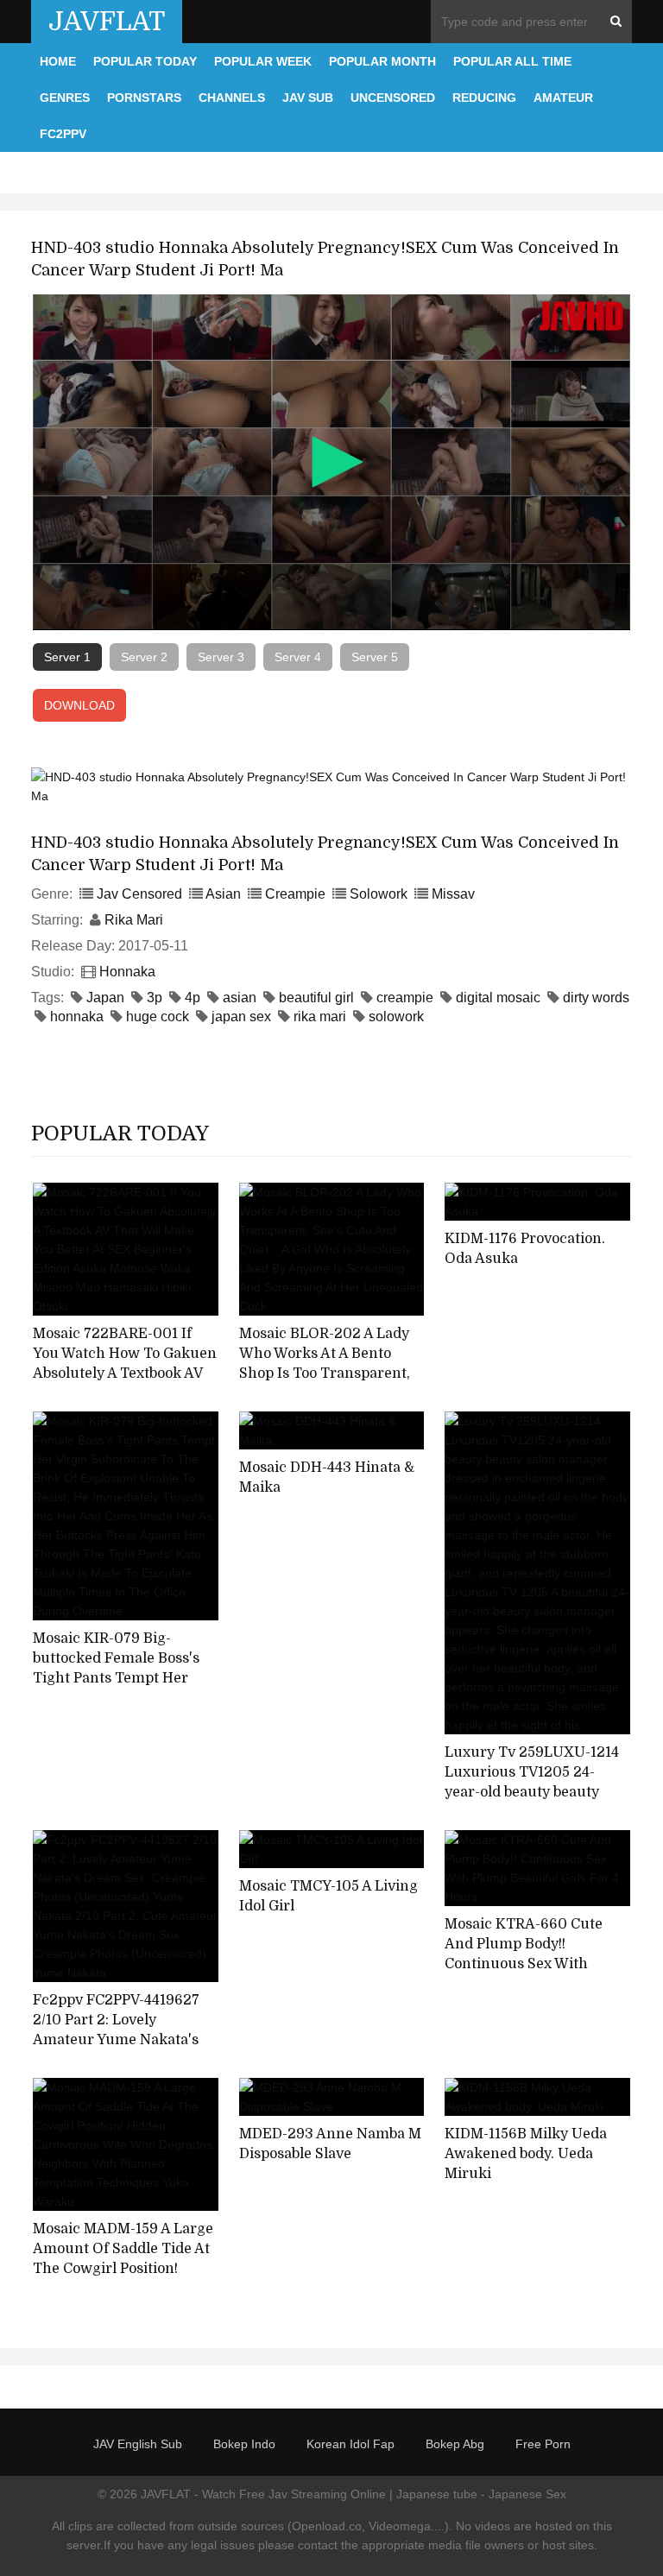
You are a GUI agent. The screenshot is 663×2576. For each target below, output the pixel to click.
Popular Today (145, 61)
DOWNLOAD (79, 705)
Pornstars (144, 98)
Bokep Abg (455, 2444)
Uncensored (393, 98)
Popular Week (263, 61)
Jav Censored (139, 894)
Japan (105, 998)
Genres (65, 98)
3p (155, 998)
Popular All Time (512, 61)
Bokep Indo (244, 2444)
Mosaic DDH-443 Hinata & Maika (327, 1477)
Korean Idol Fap (350, 2444)
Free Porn (543, 2444)
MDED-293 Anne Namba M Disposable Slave (330, 2144)
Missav (453, 894)
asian (240, 998)
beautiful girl (316, 998)
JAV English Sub (138, 2444)
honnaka (77, 1017)
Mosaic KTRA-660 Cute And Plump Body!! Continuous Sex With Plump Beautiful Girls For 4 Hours (532, 1964)
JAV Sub (308, 98)
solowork (396, 1017)
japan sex (241, 1017)
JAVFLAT (107, 22)
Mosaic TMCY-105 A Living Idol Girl (328, 1896)
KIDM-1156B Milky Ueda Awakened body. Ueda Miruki (526, 2153)
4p (193, 998)
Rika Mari (134, 920)
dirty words (596, 998)
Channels (232, 98)
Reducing (484, 98)
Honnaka (127, 972)
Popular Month (382, 61)
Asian (223, 894)
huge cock (158, 1017)
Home (58, 61)
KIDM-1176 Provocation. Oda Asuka (525, 1249)
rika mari (320, 1017)
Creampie (295, 894)
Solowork (379, 894)
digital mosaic (498, 998)
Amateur (563, 98)
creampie (405, 998)
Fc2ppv (63, 134)
